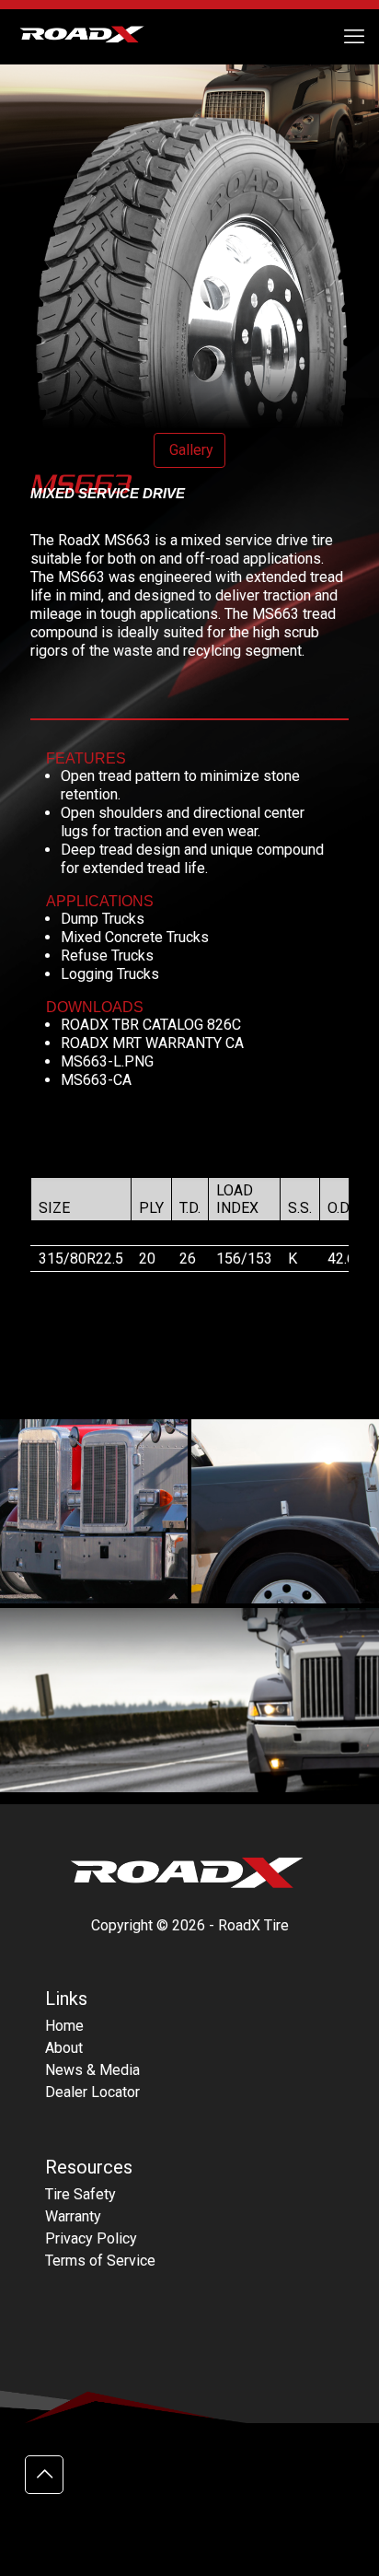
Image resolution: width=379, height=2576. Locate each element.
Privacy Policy (91, 2238)
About (64, 2048)
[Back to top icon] (44, 2475)
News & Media (92, 2070)
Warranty (73, 2216)
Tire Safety (80, 2194)
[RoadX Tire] (92, 37)
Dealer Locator (92, 2092)
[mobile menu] (354, 37)
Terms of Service (100, 2261)
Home (64, 2026)
